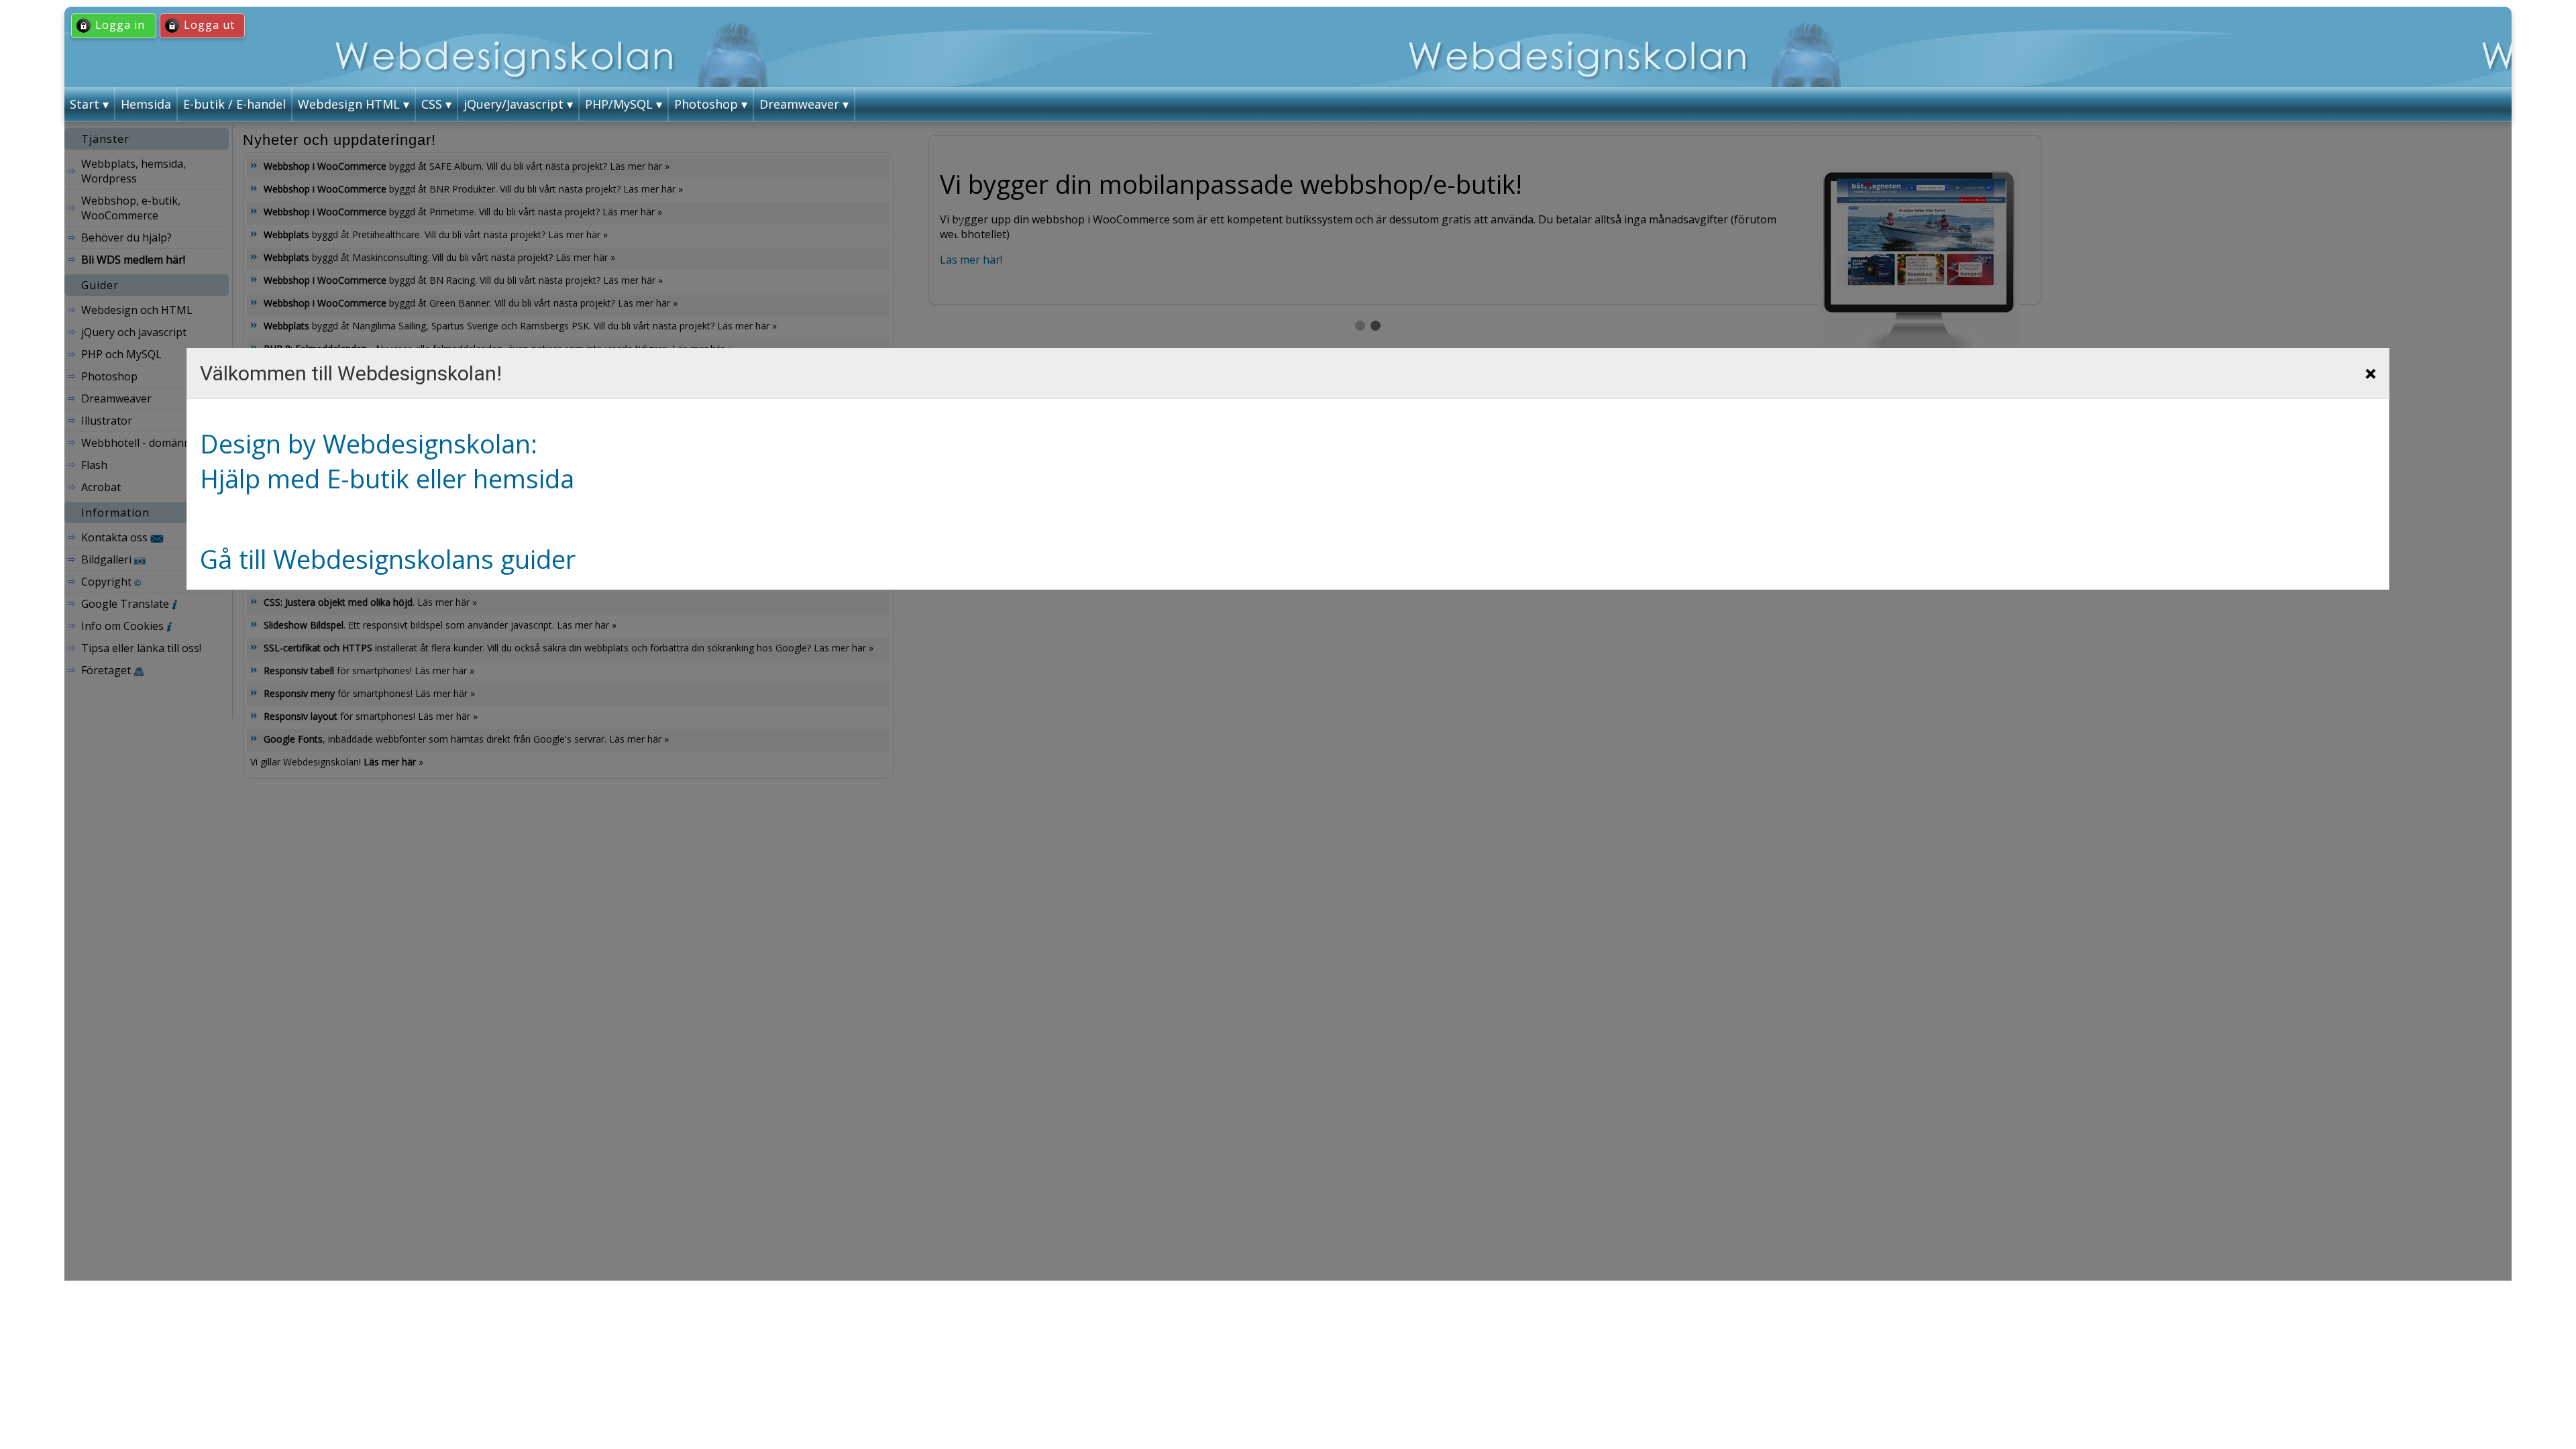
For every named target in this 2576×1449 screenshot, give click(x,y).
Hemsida (146, 104)
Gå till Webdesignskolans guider (388, 559)
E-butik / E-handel (234, 104)
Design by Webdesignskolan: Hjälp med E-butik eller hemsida (387, 461)
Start (85, 104)
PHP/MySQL (619, 104)
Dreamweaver (799, 104)
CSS (432, 104)
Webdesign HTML (349, 104)
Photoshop (706, 104)
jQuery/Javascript (514, 104)
